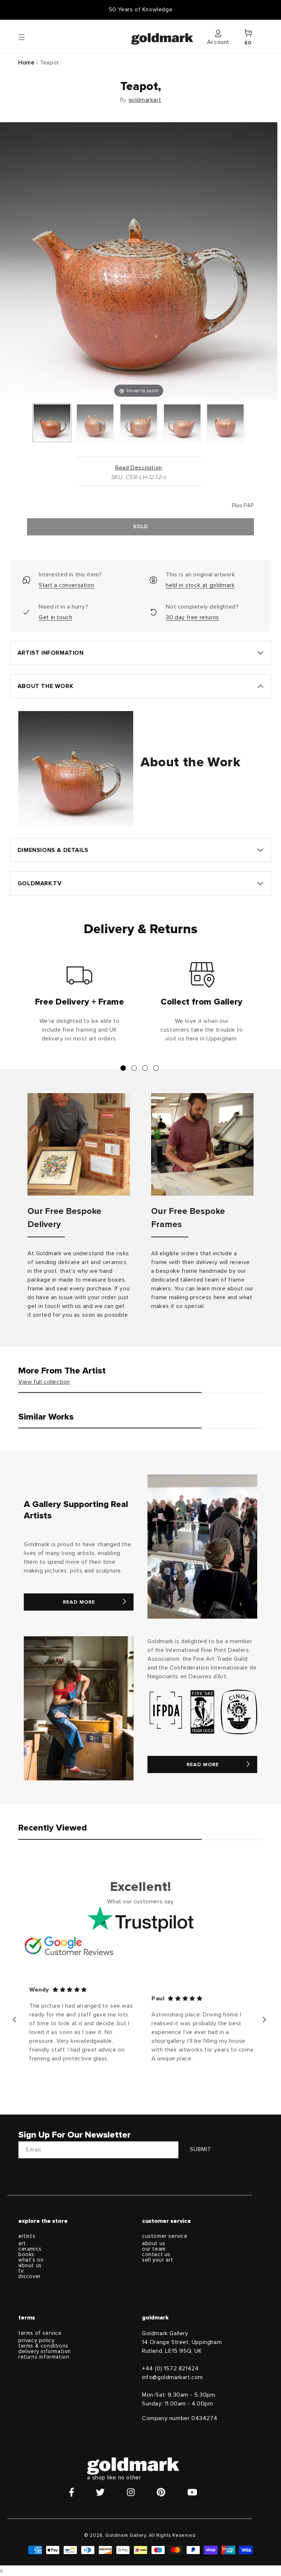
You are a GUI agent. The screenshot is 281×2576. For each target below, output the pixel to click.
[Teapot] (52, 423)
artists (27, 2236)
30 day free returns (192, 617)
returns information (44, 2357)
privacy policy (36, 2341)
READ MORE (79, 1602)
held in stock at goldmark (200, 585)
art (22, 2244)
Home (26, 63)
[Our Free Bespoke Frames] (202, 1144)
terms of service (40, 2333)
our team (154, 2249)
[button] (29, 37)
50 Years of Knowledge (141, 10)
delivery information (45, 2351)
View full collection (44, 1382)
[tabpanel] (79, 1005)
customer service (165, 2236)
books (26, 2255)
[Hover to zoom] (139, 260)
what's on (31, 2260)
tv (21, 2271)
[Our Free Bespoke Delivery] (79, 1144)
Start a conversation (66, 585)
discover (30, 2276)
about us (30, 2265)
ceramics (30, 2249)
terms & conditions (43, 2346)
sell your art (158, 2260)
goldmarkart (145, 100)
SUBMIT (201, 2149)
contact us (156, 2255)
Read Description (139, 468)
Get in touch (55, 617)
